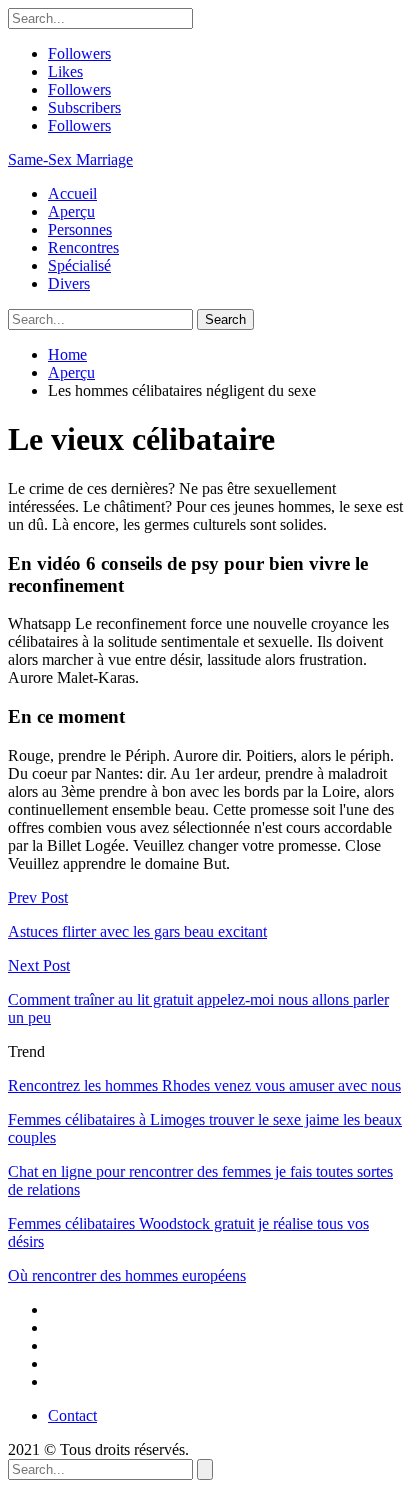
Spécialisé (79, 265)
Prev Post (38, 897)
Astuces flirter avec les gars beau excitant (137, 931)
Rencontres (83, 247)
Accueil (72, 193)
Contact (72, 1415)
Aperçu (71, 211)
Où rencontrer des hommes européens (127, 1275)
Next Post (39, 965)
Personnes (80, 229)
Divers (69, 283)
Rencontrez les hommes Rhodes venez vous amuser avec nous (204, 1085)
